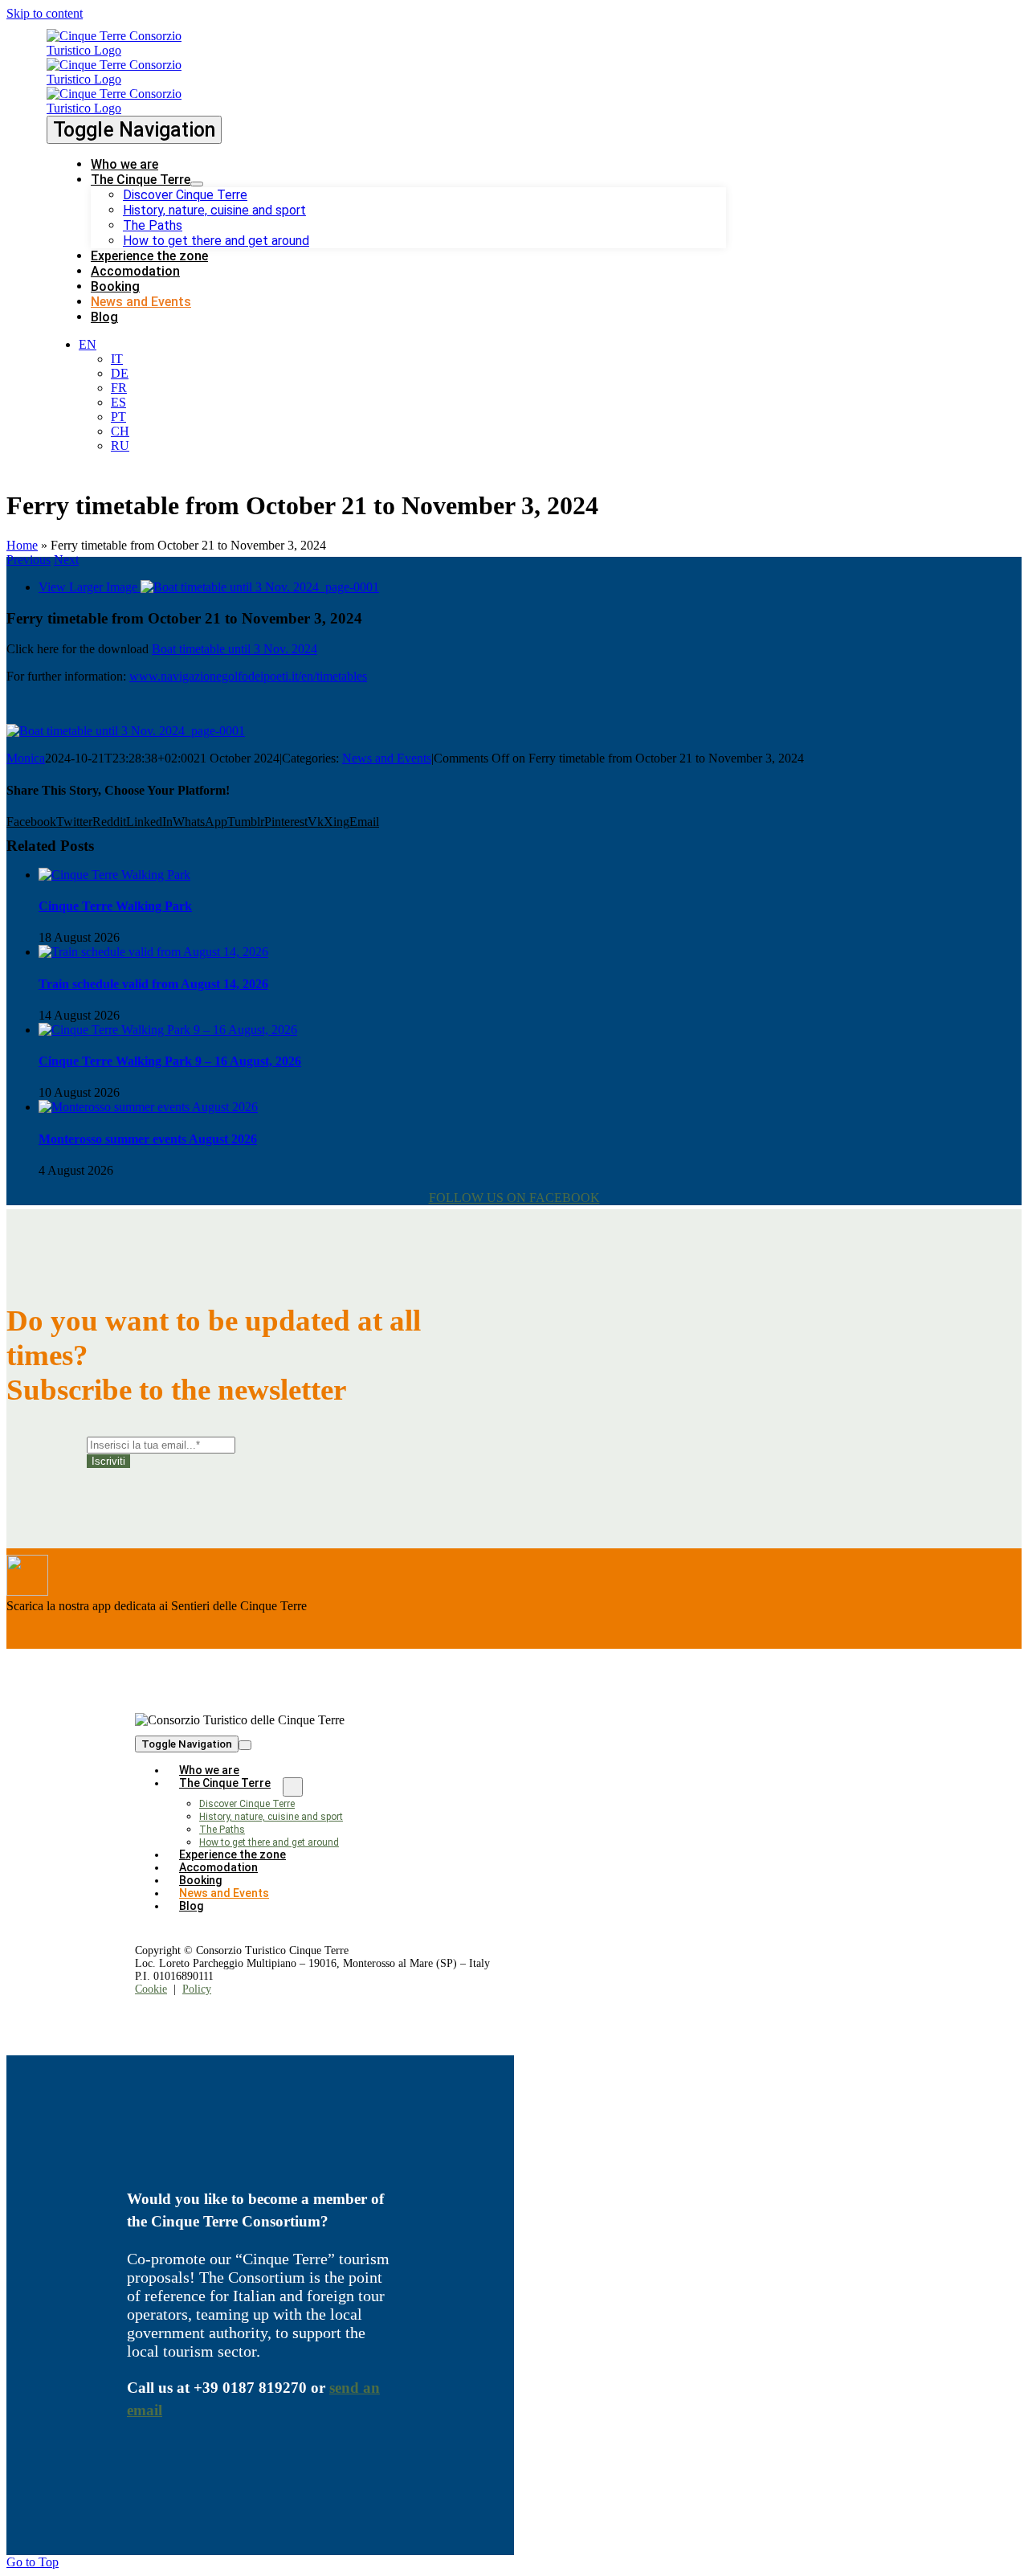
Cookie (151, 1989)
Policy (197, 1989)
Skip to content (45, 13)
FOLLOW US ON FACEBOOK (514, 1198)
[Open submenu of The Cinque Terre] (197, 184)
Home (22, 545)
